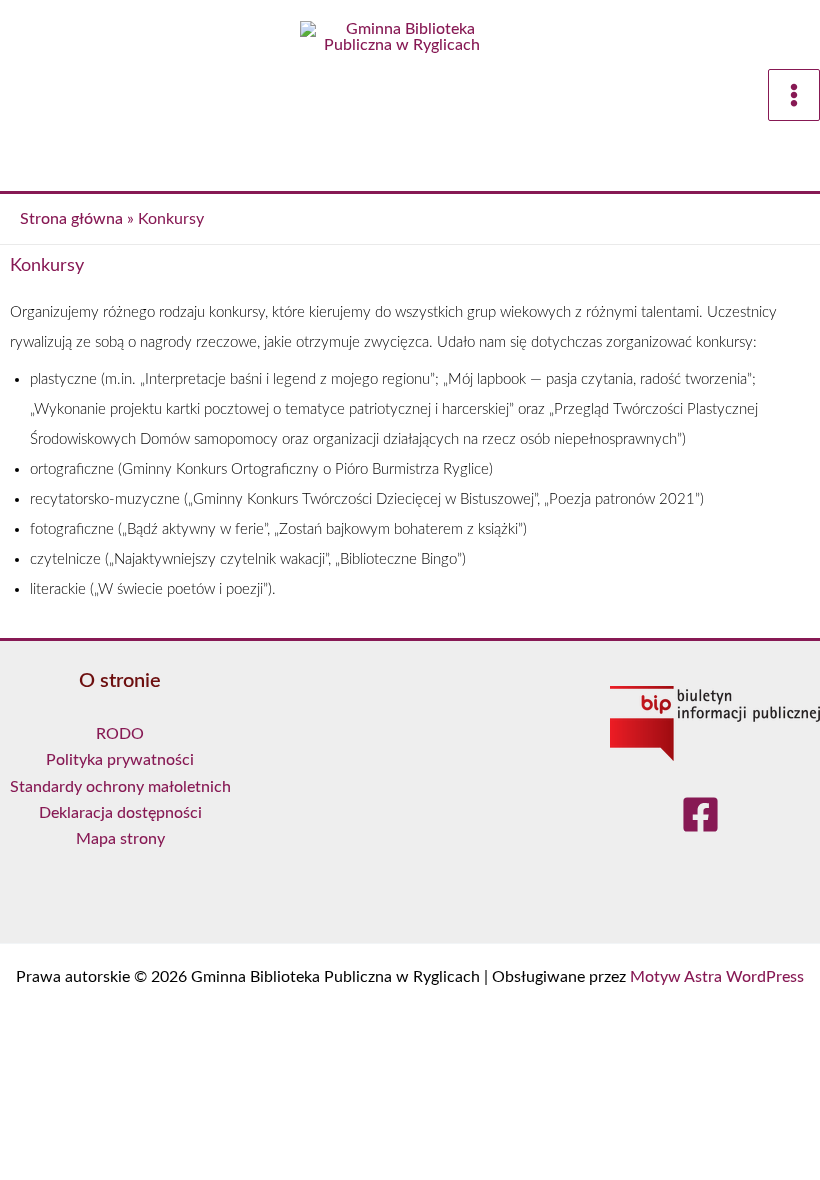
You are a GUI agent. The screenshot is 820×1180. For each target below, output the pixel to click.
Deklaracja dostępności (120, 813)
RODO (120, 734)
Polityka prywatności (120, 760)
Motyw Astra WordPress (717, 977)
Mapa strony (120, 839)
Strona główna (71, 219)
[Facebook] (700, 816)
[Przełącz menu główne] (794, 95)
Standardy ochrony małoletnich (120, 787)
